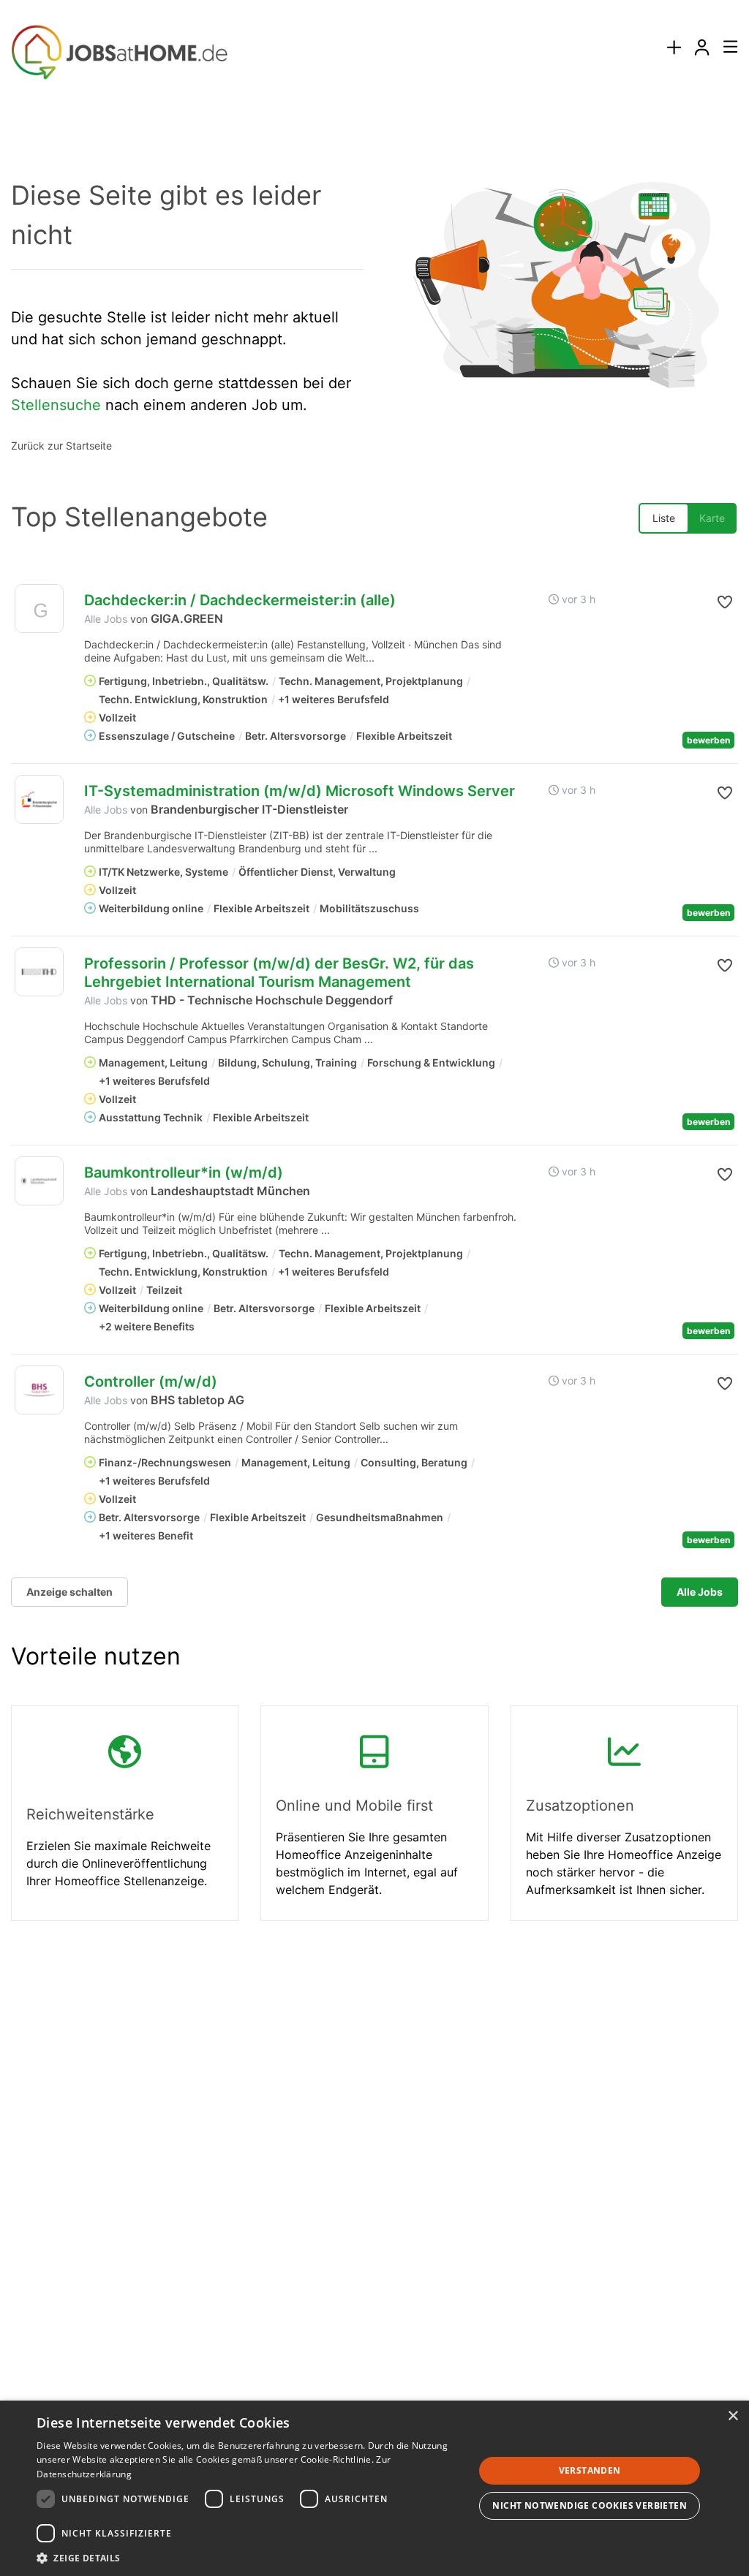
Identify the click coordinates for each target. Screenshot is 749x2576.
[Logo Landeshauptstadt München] (39, 1181)
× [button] (733, 2416)
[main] (374, 1037)
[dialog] (374, 2488)
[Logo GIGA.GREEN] (39, 612)
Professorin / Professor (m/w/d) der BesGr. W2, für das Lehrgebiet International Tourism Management (279, 973)
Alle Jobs (106, 619)
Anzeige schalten (69, 1592)
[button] (718, 602)
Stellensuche (56, 405)
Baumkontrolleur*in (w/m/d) (184, 1173)
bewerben (708, 740)
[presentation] (674, 48)
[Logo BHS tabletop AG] (39, 1390)
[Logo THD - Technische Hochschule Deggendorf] (39, 972)
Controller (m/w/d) (151, 1382)
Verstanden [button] (590, 2470)
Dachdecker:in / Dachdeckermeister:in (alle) (240, 600)
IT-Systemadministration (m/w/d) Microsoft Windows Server (300, 791)
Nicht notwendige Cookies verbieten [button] (590, 2505)
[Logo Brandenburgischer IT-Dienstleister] (39, 799)
